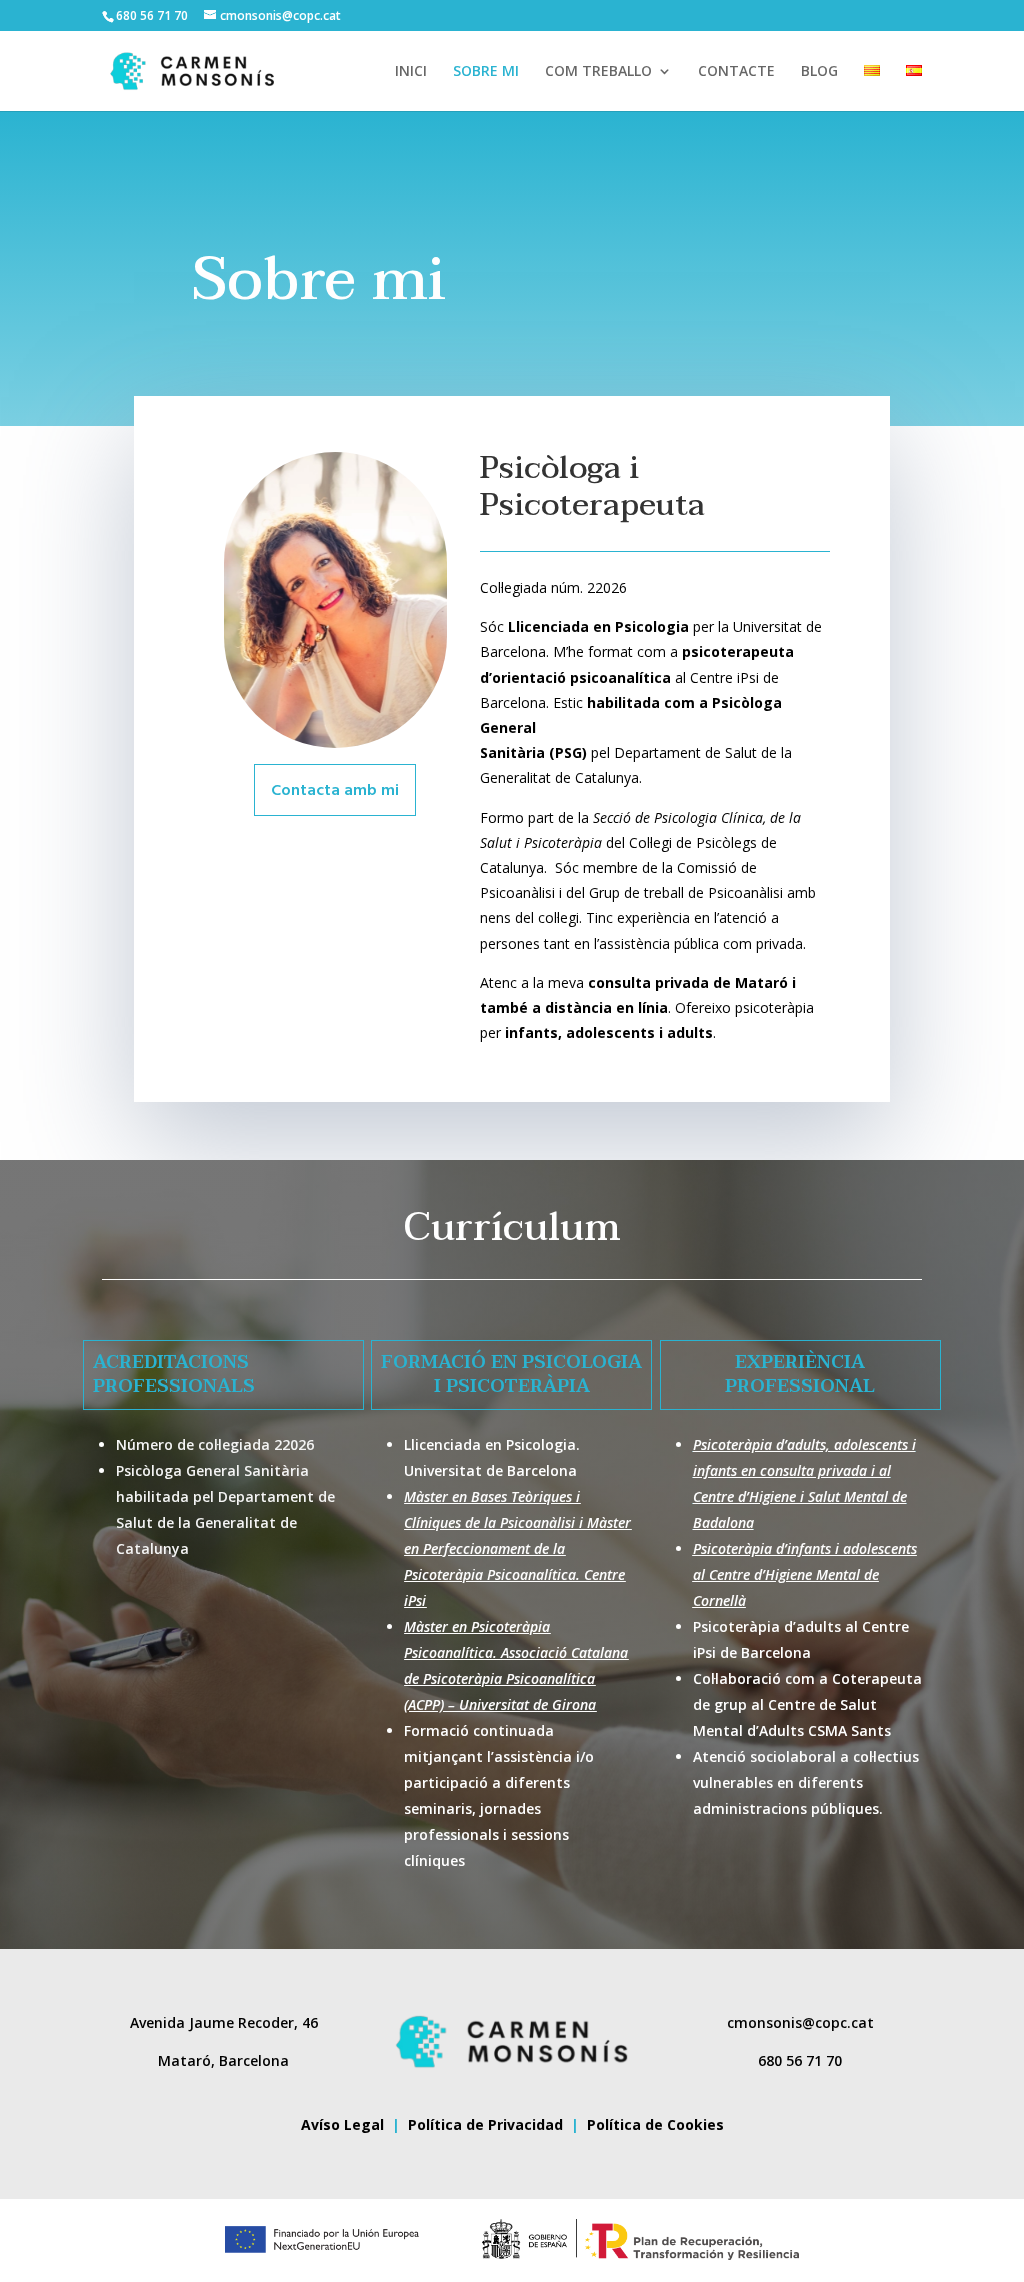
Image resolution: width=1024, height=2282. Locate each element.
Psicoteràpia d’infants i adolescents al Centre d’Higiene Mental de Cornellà (805, 1574)
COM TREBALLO (598, 72)
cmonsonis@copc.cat (800, 2022)
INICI (411, 72)
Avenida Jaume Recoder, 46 (224, 2022)
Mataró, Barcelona (223, 2060)
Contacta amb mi (335, 791)
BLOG (819, 72)
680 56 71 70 (800, 2060)
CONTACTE (736, 72)
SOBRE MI (486, 72)
